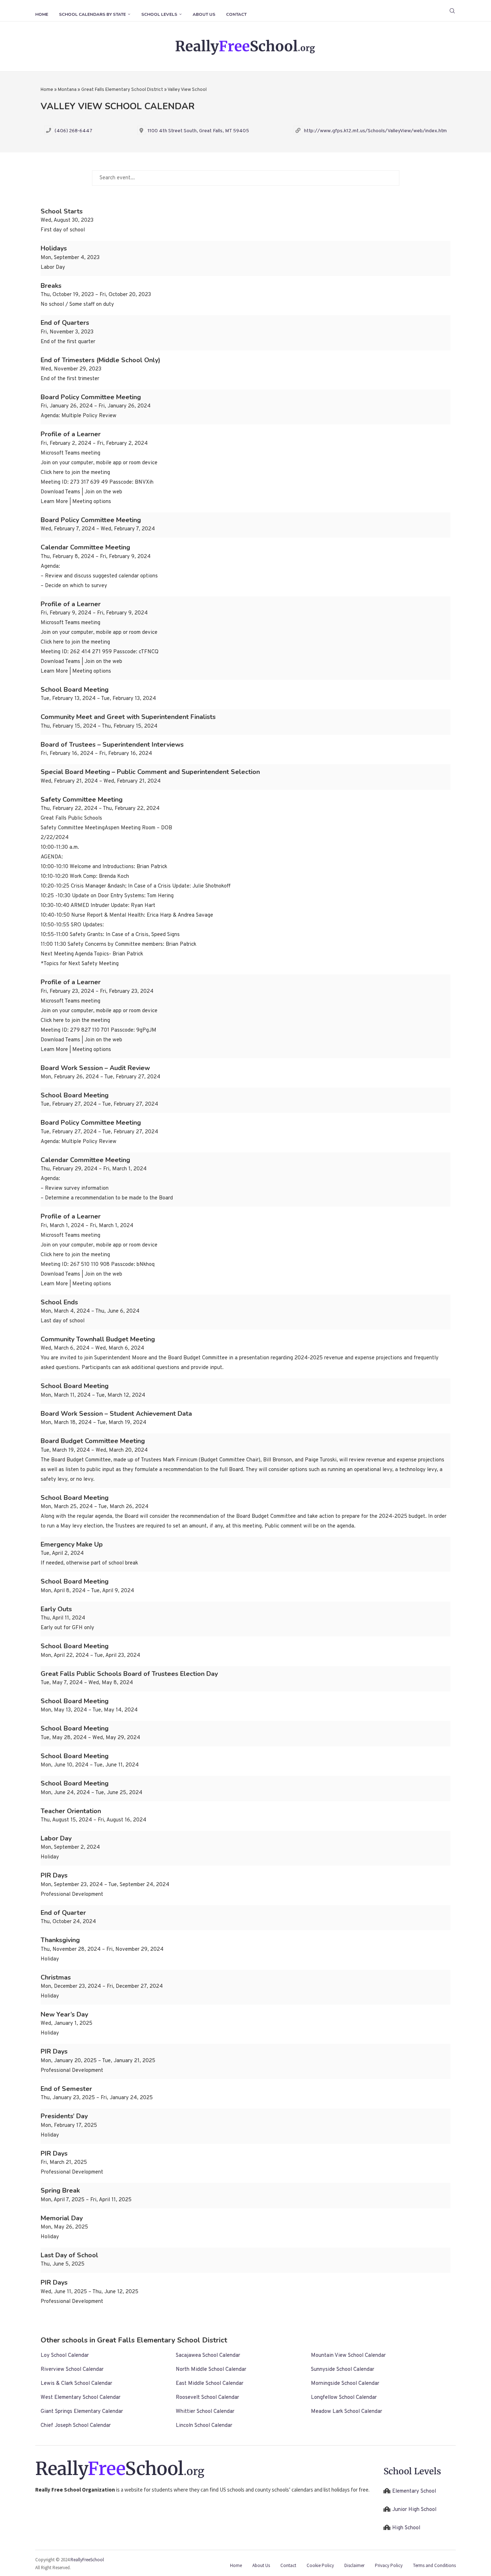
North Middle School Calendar (211, 2370)
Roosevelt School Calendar (207, 2398)
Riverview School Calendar (72, 2370)
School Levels (159, 14)
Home (42, 14)
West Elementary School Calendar (81, 2398)
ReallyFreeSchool (87, 2560)
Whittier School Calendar (205, 2412)
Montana (67, 90)
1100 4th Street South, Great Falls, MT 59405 (198, 131)
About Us (204, 14)
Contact (236, 14)
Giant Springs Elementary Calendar (82, 2412)
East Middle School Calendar (210, 2384)
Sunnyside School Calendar (343, 2370)
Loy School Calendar (65, 2356)
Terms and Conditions (434, 2565)
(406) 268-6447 (74, 131)
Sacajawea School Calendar (208, 2356)
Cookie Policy (320, 2565)
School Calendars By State (92, 14)
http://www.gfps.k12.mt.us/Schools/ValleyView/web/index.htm (375, 131)
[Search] (452, 11)
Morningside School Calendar (345, 2384)
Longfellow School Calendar (344, 2398)
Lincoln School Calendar (204, 2426)
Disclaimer (354, 2565)
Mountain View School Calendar (348, 2356)
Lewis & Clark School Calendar (76, 2384)
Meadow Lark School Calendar (347, 2412)
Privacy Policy (389, 2565)
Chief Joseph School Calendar (76, 2426)
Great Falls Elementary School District (122, 90)
